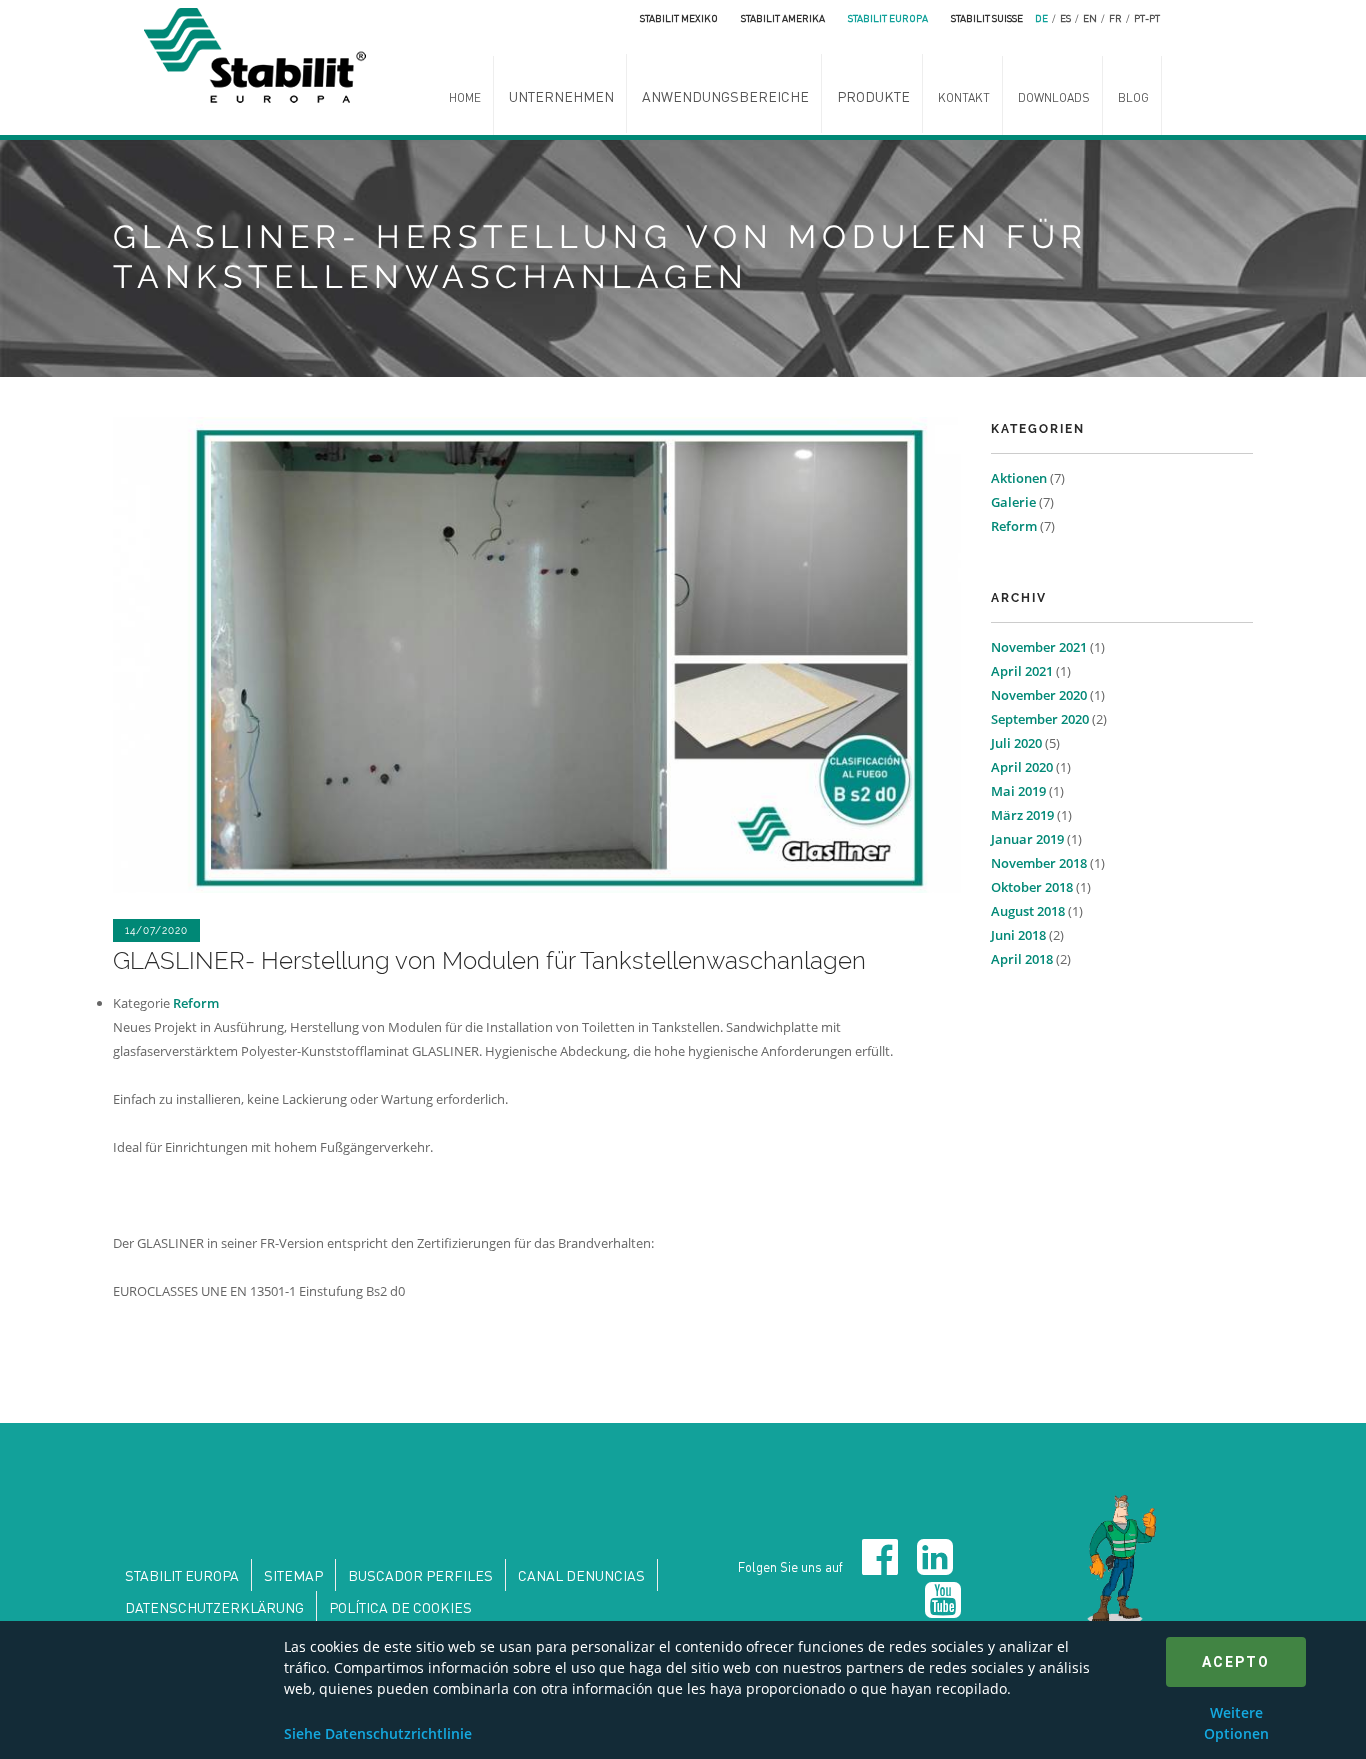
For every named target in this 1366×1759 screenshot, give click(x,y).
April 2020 (1022, 767)
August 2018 (1028, 911)
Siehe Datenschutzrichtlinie (378, 1733)
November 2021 (1039, 647)
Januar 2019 (1027, 839)
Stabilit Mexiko (679, 18)
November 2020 (1039, 695)
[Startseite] (260, 53)
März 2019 (1022, 815)
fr (1115, 18)
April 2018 (1022, 959)
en (1090, 18)
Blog (1133, 97)
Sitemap (293, 1575)
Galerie (1013, 502)
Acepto (1236, 1662)
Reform (196, 1003)
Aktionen (1019, 478)
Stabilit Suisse (987, 18)
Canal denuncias (581, 1575)
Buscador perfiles (420, 1575)
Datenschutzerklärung (214, 1607)
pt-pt (1147, 18)
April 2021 (1022, 671)
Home (465, 97)
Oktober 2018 (1032, 887)
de (1041, 18)
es (1065, 18)
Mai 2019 (1018, 791)
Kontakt (964, 97)
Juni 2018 (1018, 935)
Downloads (1054, 97)
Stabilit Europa (888, 18)
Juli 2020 (1016, 743)
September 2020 (1040, 719)
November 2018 (1039, 863)
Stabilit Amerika (783, 18)
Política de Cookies (400, 1607)
